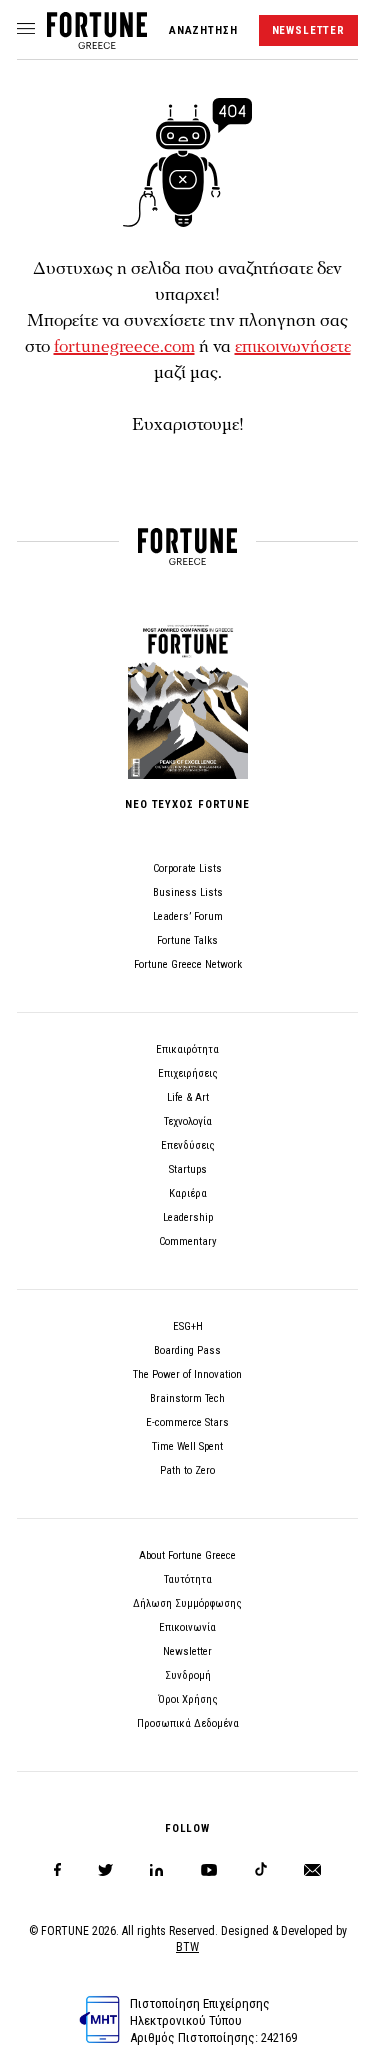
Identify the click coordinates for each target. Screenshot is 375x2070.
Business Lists (188, 892)
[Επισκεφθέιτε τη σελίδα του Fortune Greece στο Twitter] (105, 1870)
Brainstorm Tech (187, 1398)
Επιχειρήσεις (188, 1073)
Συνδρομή (188, 1675)
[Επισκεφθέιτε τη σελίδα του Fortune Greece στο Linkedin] (156, 1870)
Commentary (188, 1241)
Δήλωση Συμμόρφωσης (187, 1603)
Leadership (188, 1217)
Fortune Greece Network (188, 964)
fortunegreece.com (124, 346)
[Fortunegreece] (97, 43)
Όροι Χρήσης (188, 1699)
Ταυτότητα (188, 1579)
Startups (188, 1169)
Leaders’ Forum (188, 916)
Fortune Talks (187, 940)
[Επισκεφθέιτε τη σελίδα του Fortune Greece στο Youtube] (209, 1873)
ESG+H (188, 1326)
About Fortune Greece (187, 1555)
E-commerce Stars (187, 1422)
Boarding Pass (187, 1350)
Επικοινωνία (187, 1627)
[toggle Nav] (26, 30)
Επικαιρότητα (187, 1049)
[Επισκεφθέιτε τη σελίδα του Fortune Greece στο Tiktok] (261, 1870)
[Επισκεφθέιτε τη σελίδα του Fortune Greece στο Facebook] (57, 1870)
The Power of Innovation (187, 1374)
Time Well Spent (187, 1446)
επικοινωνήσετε (293, 346)
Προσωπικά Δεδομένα (188, 1723)
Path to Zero (187, 1470)
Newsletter (187, 1651)
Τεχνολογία (188, 1121)
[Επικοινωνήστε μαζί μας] (312, 1870)
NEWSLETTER (308, 30)
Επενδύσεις (188, 1145)
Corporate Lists (187, 868)
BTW (187, 1947)
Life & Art (188, 1097)
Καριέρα (188, 1193)
